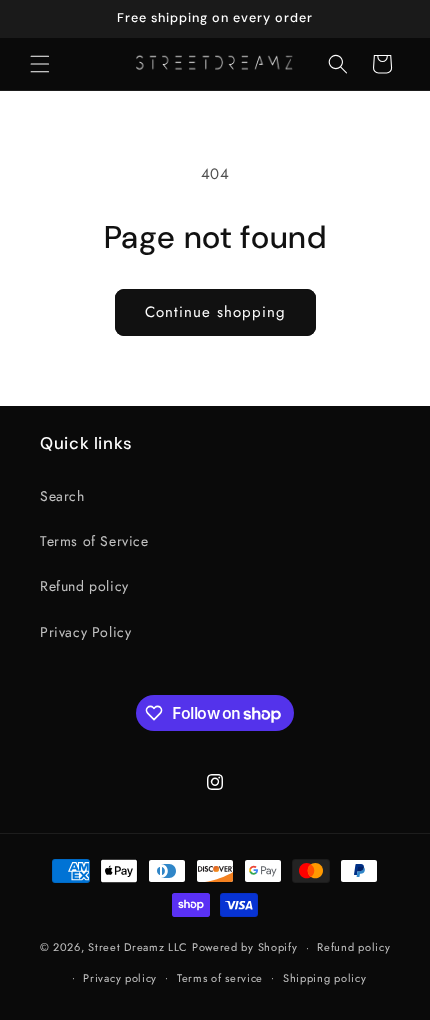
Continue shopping (215, 312)
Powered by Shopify (245, 947)
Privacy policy (120, 978)
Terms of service (220, 978)
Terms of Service (94, 541)
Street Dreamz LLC (138, 947)
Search (62, 496)
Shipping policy (325, 978)
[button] (40, 64)
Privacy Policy (85, 632)
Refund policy (84, 586)
